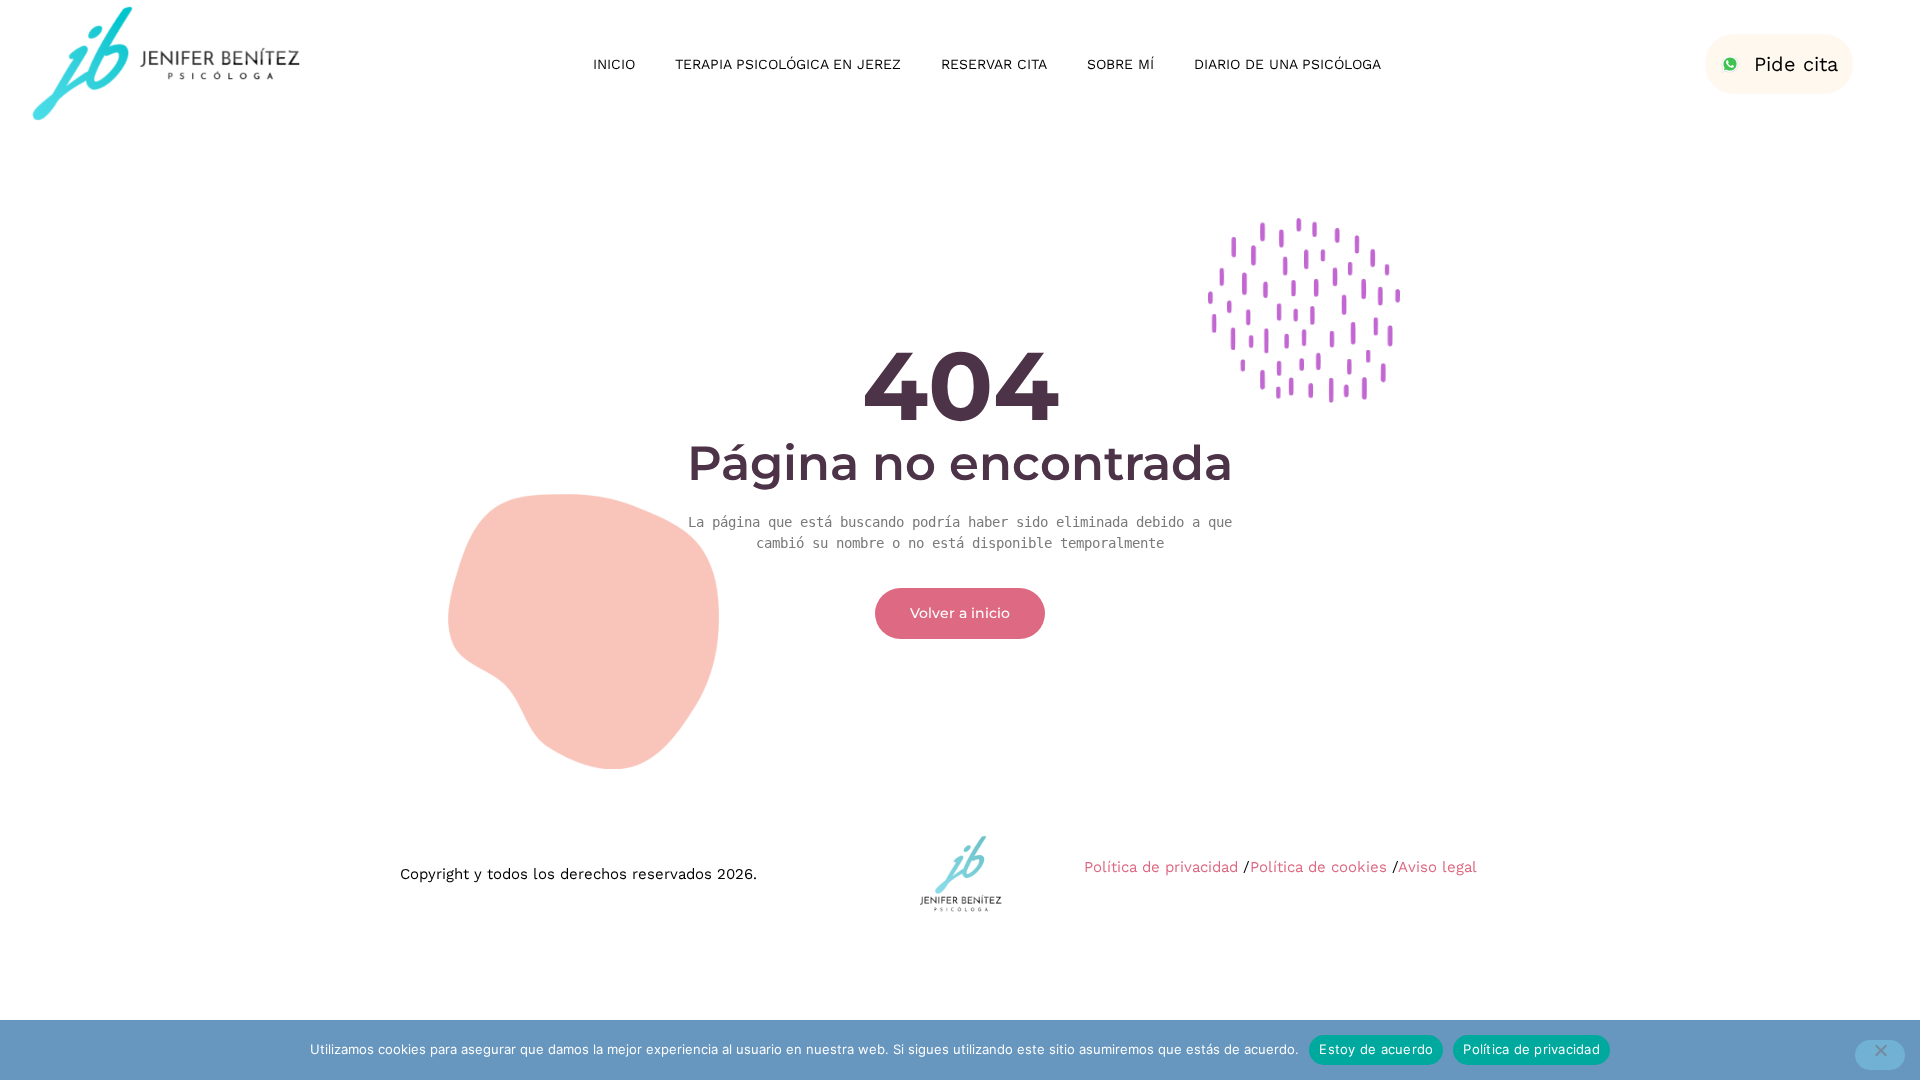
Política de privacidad (1161, 867)
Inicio (614, 64)
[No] (1880, 1055)
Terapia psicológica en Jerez (788, 64)
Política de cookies (1318, 867)
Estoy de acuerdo (1376, 1049)
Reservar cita (994, 64)
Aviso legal (1437, 867)
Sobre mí (1120, 64)
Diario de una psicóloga (1287, 64)
